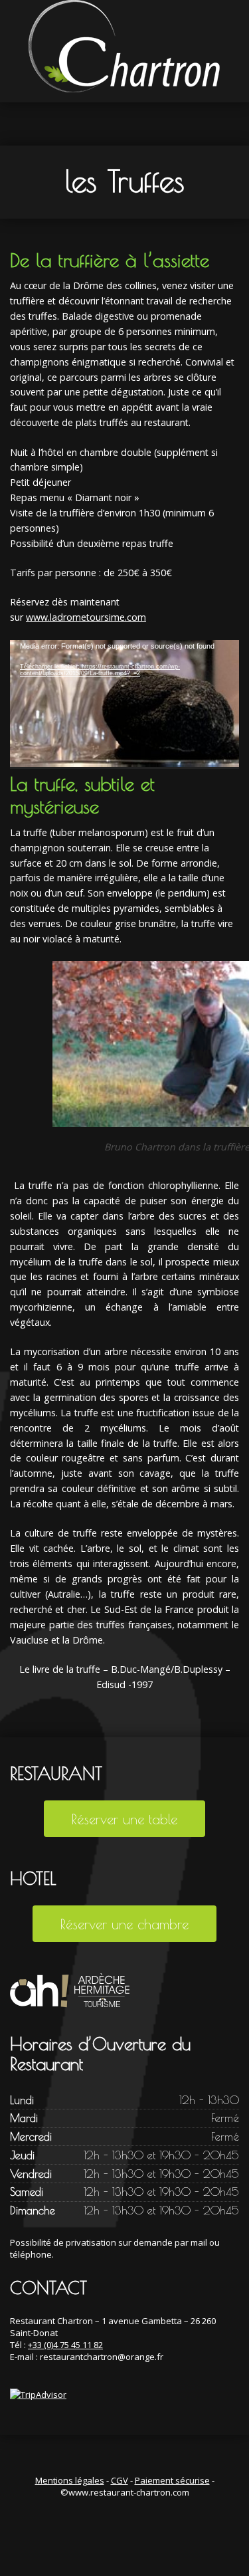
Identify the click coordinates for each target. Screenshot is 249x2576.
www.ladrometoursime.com (86, 617)
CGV (120, 2480)
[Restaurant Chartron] (125, 50)
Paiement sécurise (172, 2480)
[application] (124, 704)
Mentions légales (70, 2480)
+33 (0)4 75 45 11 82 (65, 2345)
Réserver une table (124, 1819)
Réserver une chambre (124, 1924)
